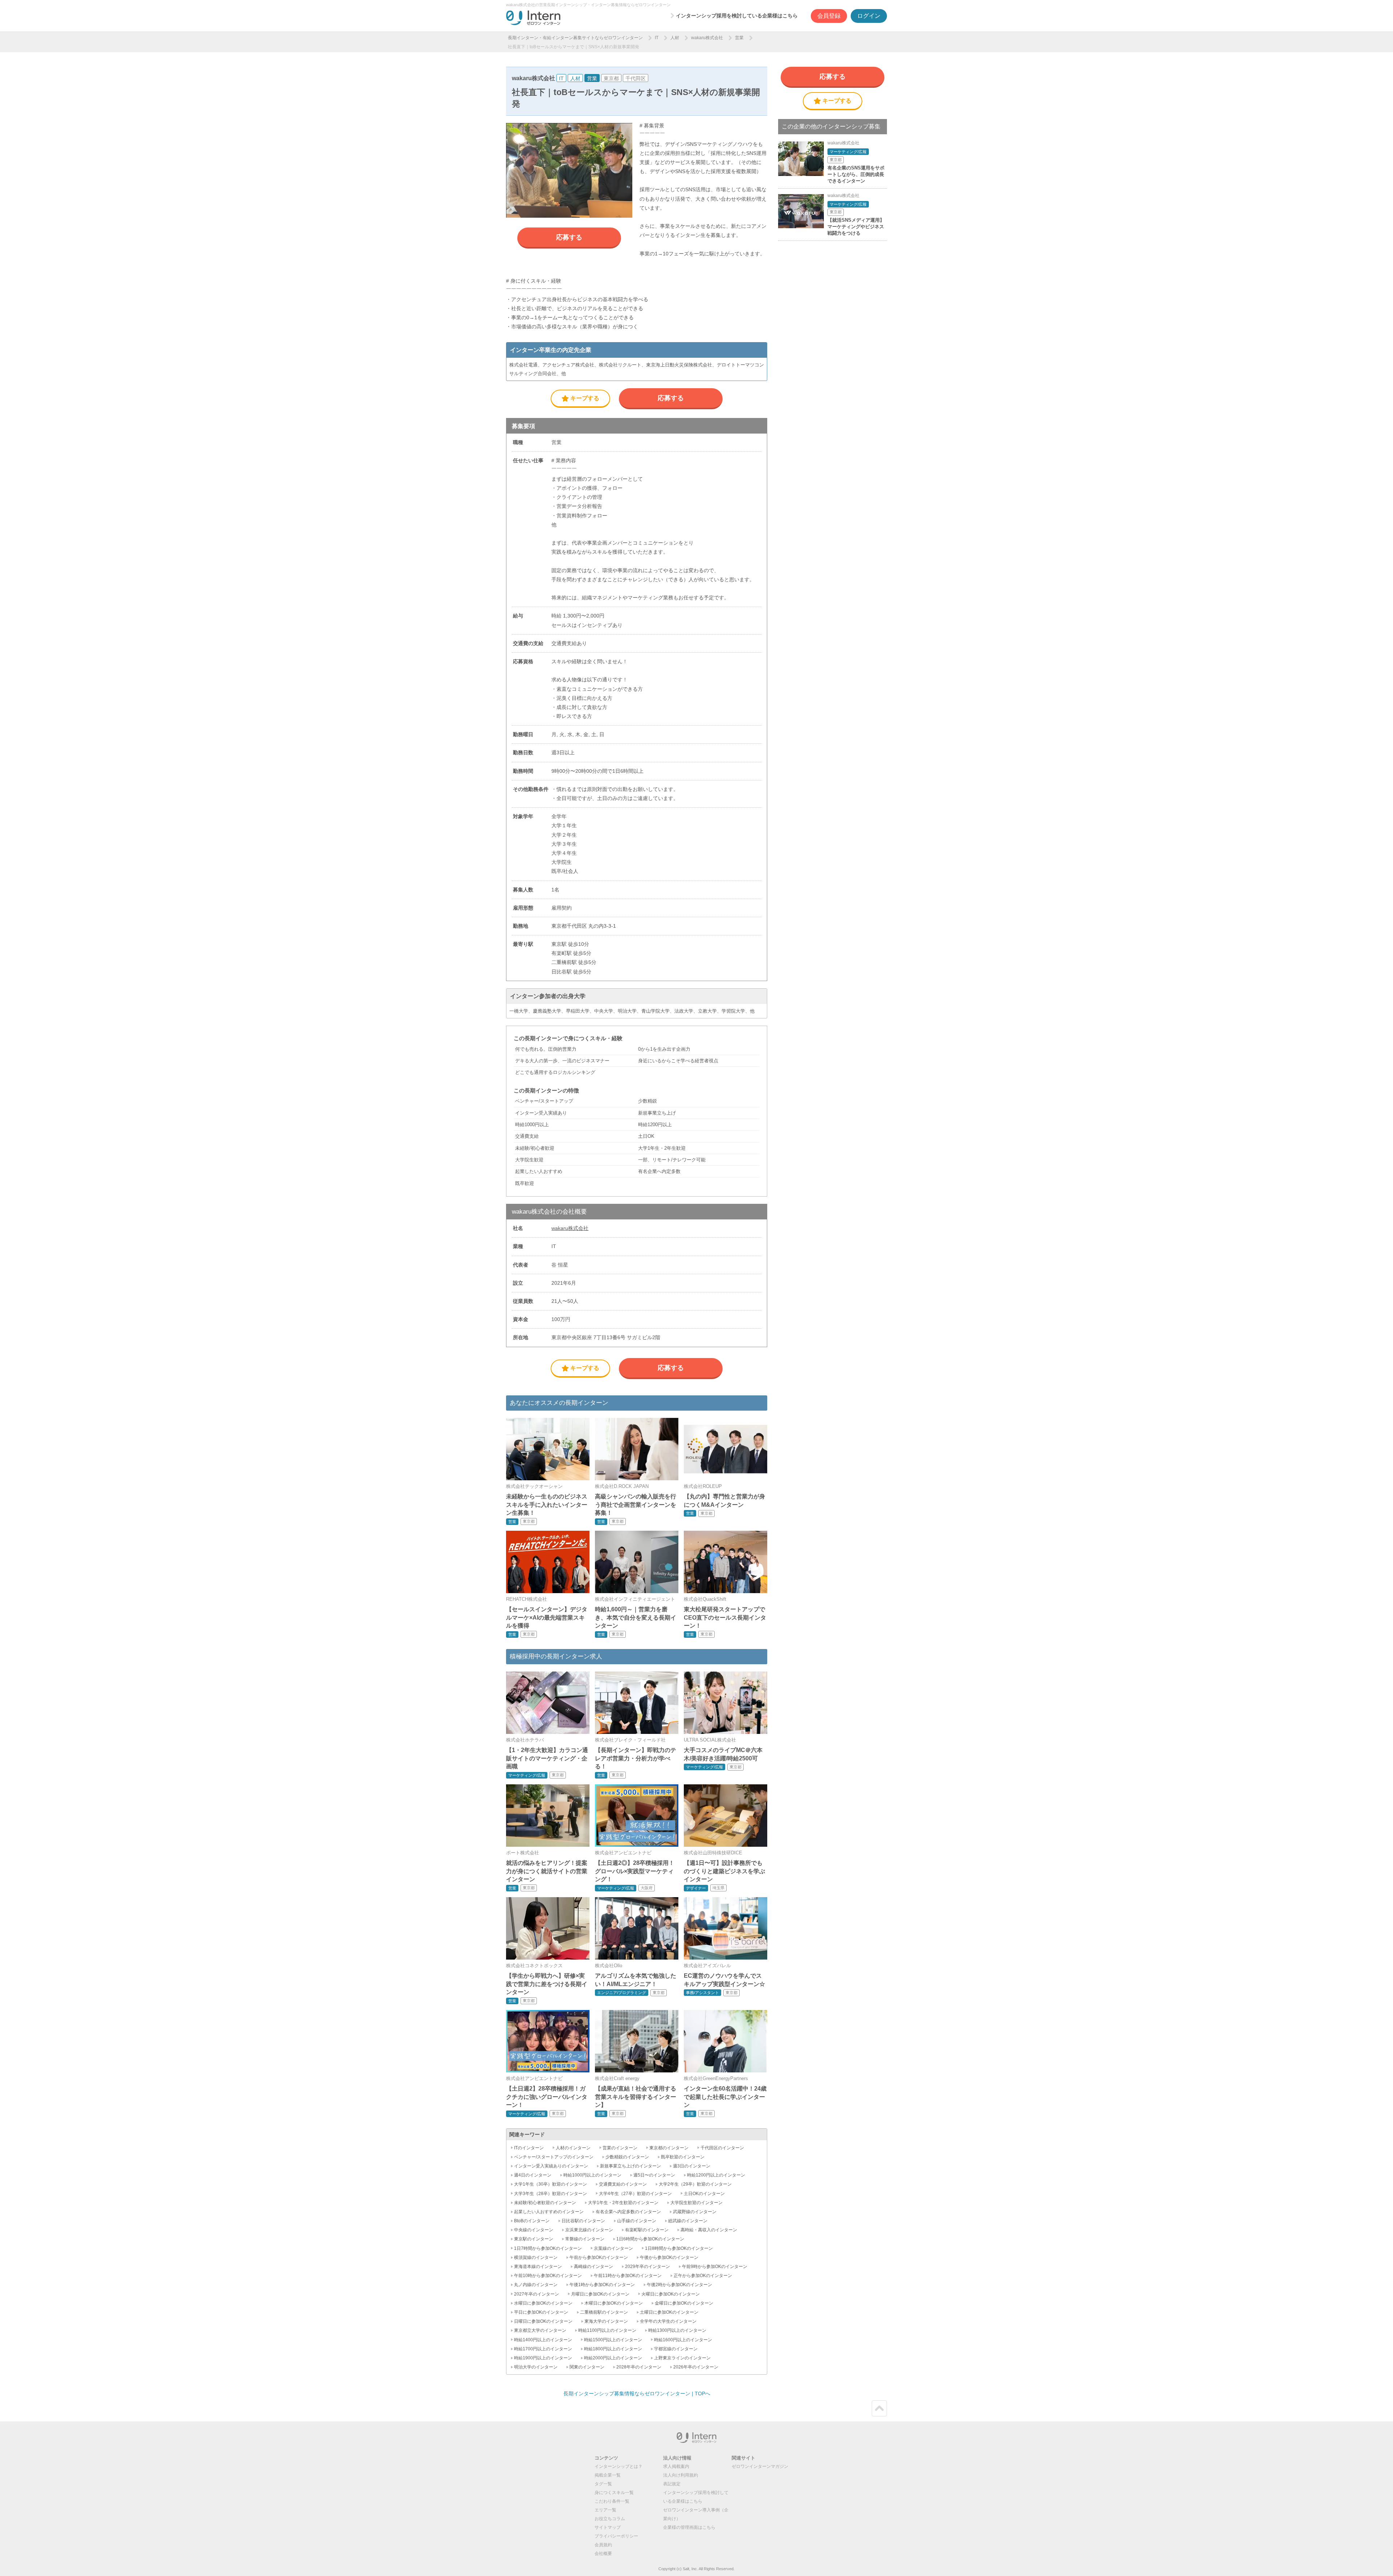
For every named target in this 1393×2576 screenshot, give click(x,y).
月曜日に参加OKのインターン (600, 2294)
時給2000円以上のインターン (613, 2358)
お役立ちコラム (610, 2519)
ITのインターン (529, 2148)
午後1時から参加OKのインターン (602, 2285)
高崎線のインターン (593, 2267)
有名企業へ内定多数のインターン (628, 2212)
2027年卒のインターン (537, 2294)
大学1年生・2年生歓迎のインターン (623, 2203)
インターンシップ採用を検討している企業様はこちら (737, 16)
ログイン (869, 16)
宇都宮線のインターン (676, 2349)
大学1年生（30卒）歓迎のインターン (550, 2184)
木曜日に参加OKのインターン (614, 2303)
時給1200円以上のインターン (716, 2175)
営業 (739, 38)
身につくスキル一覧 (614, 2493)
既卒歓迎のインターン (683, 2157)
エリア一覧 (605, 2510)
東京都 (611, 78)
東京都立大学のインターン (540, 2330)
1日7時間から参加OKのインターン (548, 2248)
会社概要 (603, 2554)
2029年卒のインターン (648, 2267)
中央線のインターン (534, 2230)
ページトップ (879, 2408)
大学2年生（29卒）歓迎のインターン (695, 2184)
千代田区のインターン (722, 2148)
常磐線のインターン (585, 2239)
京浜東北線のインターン (589, 2230)
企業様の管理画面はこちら (689, 2527)
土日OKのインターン (704, 2194)
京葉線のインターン (613, 2248)
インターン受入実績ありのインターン (551, 2166)
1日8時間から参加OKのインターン (679, 2248)
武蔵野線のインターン (695, 2212)
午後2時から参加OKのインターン (679, 2285)
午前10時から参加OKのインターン (548, 2276)
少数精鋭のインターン (627, 2157)
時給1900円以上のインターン (543, 2358)
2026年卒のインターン (696, 2367)
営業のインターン (620, 2148)
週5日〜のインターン (654, 2175)
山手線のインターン (637, 2221)
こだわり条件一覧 (612, 2501)
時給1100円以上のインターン (607, 2330)
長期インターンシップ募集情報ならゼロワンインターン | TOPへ (637, 2394)
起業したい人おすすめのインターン (549, 2212)
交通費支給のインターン (623, 2184)
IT (657, 38)
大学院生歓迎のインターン (696, 2203)
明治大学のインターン (536, 2367)
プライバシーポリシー (616, 2536)
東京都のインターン (669, 2148)
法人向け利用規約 (681, 2475)
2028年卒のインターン (639, 2367)
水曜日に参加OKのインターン (543, 2303)
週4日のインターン (533, 2175)
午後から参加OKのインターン (669, 2257)
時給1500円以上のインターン (613, 2340)
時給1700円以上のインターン (543, 2349)
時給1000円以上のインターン (592, 2175)
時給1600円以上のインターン (683, 2340)
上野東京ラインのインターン (682, 2358)
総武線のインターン (688, 2221)
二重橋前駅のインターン (604, 2312)
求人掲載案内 (676, 2466)
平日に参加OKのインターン (541, 2312)
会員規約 (603, 2545)
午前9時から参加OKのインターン (715, 2267)
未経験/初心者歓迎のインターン (545, 2203)
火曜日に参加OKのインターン (671, 2294)
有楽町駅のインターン (647, 2230)
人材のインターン (573, 2148)
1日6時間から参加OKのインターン (650, 2239)
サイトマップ (608, 2527)
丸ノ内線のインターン (536, 2285)
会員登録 (829, 16)
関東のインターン (587, 2367)
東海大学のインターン (606, 2321)
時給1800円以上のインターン (613, 2349)
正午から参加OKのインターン (703, 2276)
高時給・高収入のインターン (709, 2230)
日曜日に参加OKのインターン (543, 2321)
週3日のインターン (692, 2166)
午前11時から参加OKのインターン (628, 2276)
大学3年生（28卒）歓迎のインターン (550, 2194)
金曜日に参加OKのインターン (684, 2303)
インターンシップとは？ (619, 2466)
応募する (569, 237)
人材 (675, 38)
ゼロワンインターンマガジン (760, 2466)
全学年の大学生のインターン (668, 2321)
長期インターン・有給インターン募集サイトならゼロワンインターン (575, 38)
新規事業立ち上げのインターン (630, 2166)
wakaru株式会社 (707, 38)
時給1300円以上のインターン (677, 2330)
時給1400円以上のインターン (543, 2340)
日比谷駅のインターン (583, 2221)
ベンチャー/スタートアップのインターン (554, 2157)
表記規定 (672, 2484)
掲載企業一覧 (608, 2475)
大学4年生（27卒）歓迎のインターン (635, 2194)
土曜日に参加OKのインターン (669, 2312)
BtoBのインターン (532, 2221)
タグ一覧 (603, 2484)
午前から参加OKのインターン (599, 2257)
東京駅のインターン (534, 2239)
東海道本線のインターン (538, 2267)
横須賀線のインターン (536, 2257)
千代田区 (636, 78)
